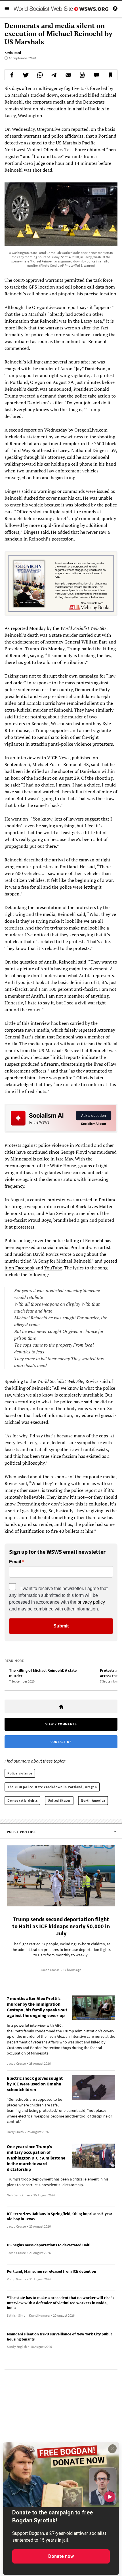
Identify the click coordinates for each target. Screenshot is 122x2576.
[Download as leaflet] (82, 75)
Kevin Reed (13, 53)
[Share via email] (68, 75)
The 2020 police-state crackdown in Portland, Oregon (52, 1787)
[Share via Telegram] (54, 75)
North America (93, 1800)
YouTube (53, 1268)
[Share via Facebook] (12, 75)
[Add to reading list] (110, 75)
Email (15, 1562)
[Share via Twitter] (26, 75)
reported (19, 628)
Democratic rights (22, 1800)
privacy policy (91, 1602)
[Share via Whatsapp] (40, 75)
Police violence (20, 1773)
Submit (61, 1626)
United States (59, 1800)
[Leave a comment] (96, 75)
